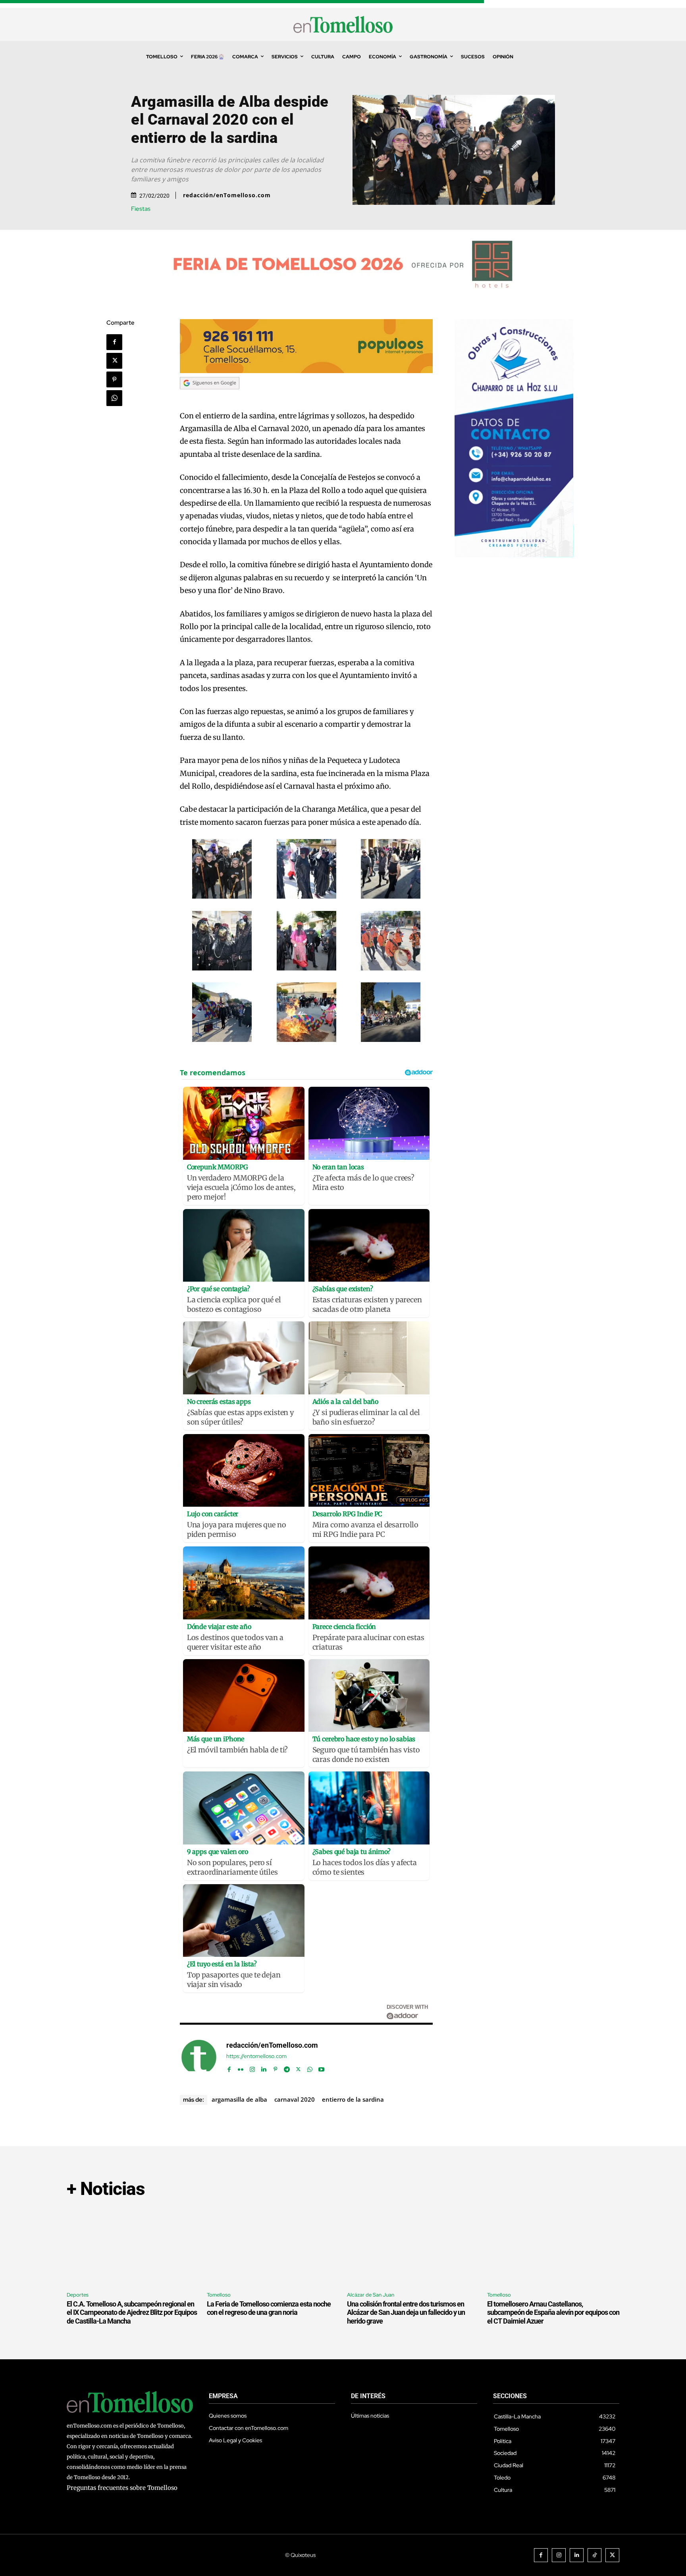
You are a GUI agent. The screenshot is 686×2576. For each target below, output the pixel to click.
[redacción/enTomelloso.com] (199, 2057)
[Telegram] (287, 2067)
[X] (114, 361)
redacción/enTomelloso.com (227, 195)
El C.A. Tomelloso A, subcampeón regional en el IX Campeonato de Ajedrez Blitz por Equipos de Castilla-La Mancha (132, 2312)
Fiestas (141, 209)
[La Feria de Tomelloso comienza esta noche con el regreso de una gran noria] (273, 2246)
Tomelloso (219, 2295)
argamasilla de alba (239, 2099)
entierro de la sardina (353, 2099)
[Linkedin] (264, 2067)
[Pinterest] (114, 379)
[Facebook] (114, 342)
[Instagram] (252, 2067)
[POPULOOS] (306, 371)
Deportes (78, 2295)
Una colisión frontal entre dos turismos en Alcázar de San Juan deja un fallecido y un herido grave (406, 2312)
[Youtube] (321, 2067)
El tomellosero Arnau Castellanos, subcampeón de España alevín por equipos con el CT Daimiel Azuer (553, 2312)
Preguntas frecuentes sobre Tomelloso (122, 2488)
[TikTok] (594, 2555)
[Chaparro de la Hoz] (514, 555)
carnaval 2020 (295, 2099)
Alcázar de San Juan (371, 2295)
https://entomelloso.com (256, 2056)
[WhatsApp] (114, 398)
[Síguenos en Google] (210, 397)
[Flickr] (241, 2067)
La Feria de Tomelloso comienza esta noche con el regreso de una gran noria (269, 2308)
